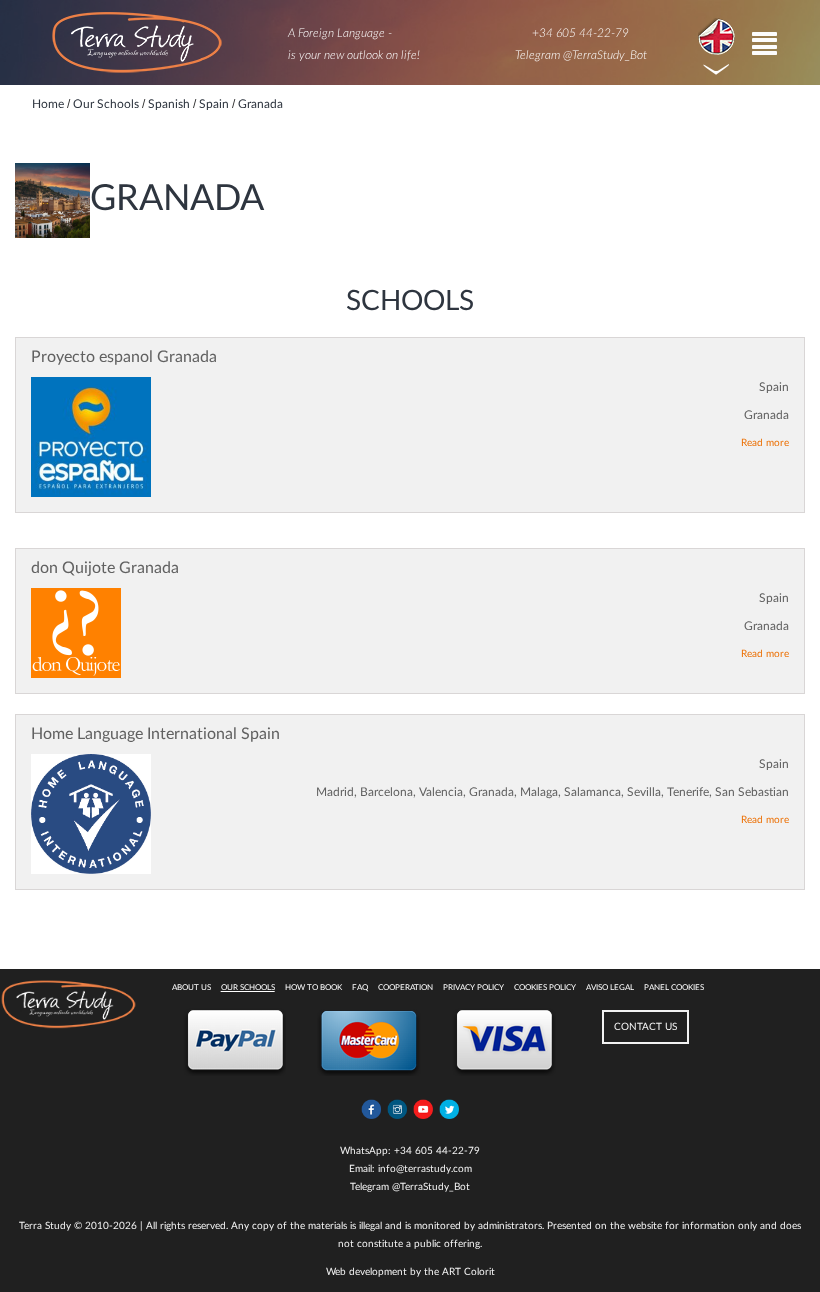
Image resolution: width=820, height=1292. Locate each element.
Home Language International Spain (155, 734)
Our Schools (248, 988)
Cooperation (405, 988)
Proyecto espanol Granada (124, 357)
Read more (765, 443)
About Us (191, 988)
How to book (313, 988)
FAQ (360, 988)
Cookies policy (545, 988)
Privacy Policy (473, 988)
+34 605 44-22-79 (580, 33)
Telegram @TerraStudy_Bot (581, 55)
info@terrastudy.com (425, 1169)
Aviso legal (610, 988)
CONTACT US (645, 1027)
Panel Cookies (674, 988)
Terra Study (45, 1226)
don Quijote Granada (105, 568)
